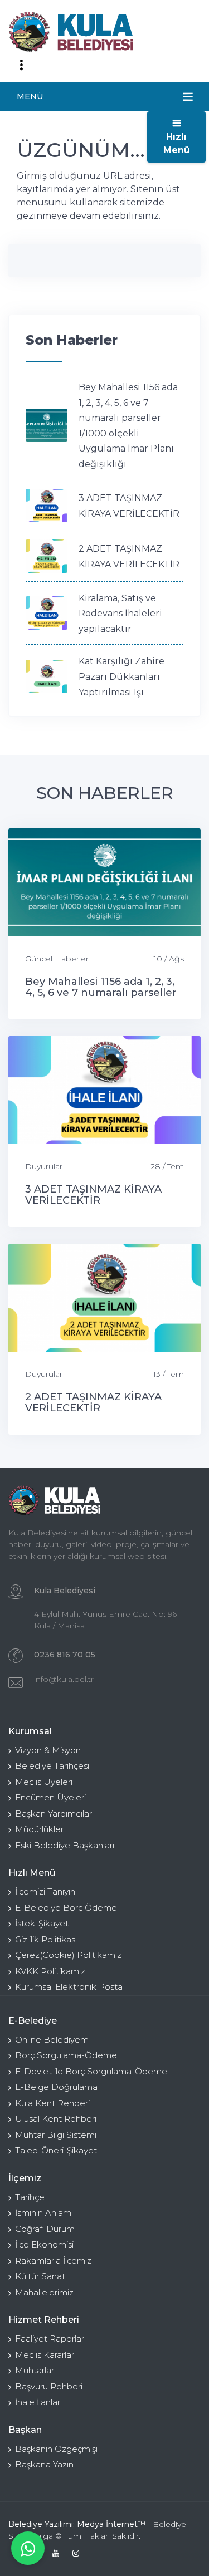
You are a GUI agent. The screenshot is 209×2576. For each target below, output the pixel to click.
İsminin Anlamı (44, 2213)
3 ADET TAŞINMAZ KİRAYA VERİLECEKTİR (93, 1195)
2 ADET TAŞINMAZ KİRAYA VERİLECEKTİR (93, 1402)
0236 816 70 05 (65, 1655)
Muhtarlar (35, 2370)
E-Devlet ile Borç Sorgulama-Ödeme (91, 2071)
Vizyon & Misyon (48, 1750)
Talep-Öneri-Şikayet (56, 2150)
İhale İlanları (38, 2402)
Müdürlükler (39, 1829)
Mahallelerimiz (44, 2292)
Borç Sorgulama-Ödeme (66, 2055)
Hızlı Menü (177, 143)
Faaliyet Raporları (50, 2339)
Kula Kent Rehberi (52, 2103)
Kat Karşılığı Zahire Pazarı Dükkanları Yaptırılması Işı (121, 676)
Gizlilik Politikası (46, 1939)
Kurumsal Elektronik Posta (69, 1987)
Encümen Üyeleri (50, 1797)
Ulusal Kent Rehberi (56, 2119)
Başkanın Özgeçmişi (56, 2449)
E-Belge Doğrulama (56, 2087)
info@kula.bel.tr (64, 1679)
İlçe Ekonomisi (44, 2244)
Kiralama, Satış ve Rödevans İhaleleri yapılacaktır (120, 614)
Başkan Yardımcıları (54, 1814)
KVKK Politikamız (50, 1971)
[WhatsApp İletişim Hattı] (28, 2548)
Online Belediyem (52, 2040)
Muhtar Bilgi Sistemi (56, 2135)
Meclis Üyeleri (44, 1782)
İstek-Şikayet (42, 1923)
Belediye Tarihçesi (52, 1766)
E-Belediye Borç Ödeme (66, 1908)
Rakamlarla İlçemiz (53, 2261)
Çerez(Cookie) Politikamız (68, 1955)
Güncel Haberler (57, 959)
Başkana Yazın (44, 2464)
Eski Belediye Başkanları (65, 1845)
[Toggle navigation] (21, 65)
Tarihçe (30, 2197)
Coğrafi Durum (45, 2229)
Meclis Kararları (45, 2355)
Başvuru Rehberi (49, 2386)
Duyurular (44, 1166)
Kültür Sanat (40, 2276)
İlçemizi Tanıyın (45, 1891)
